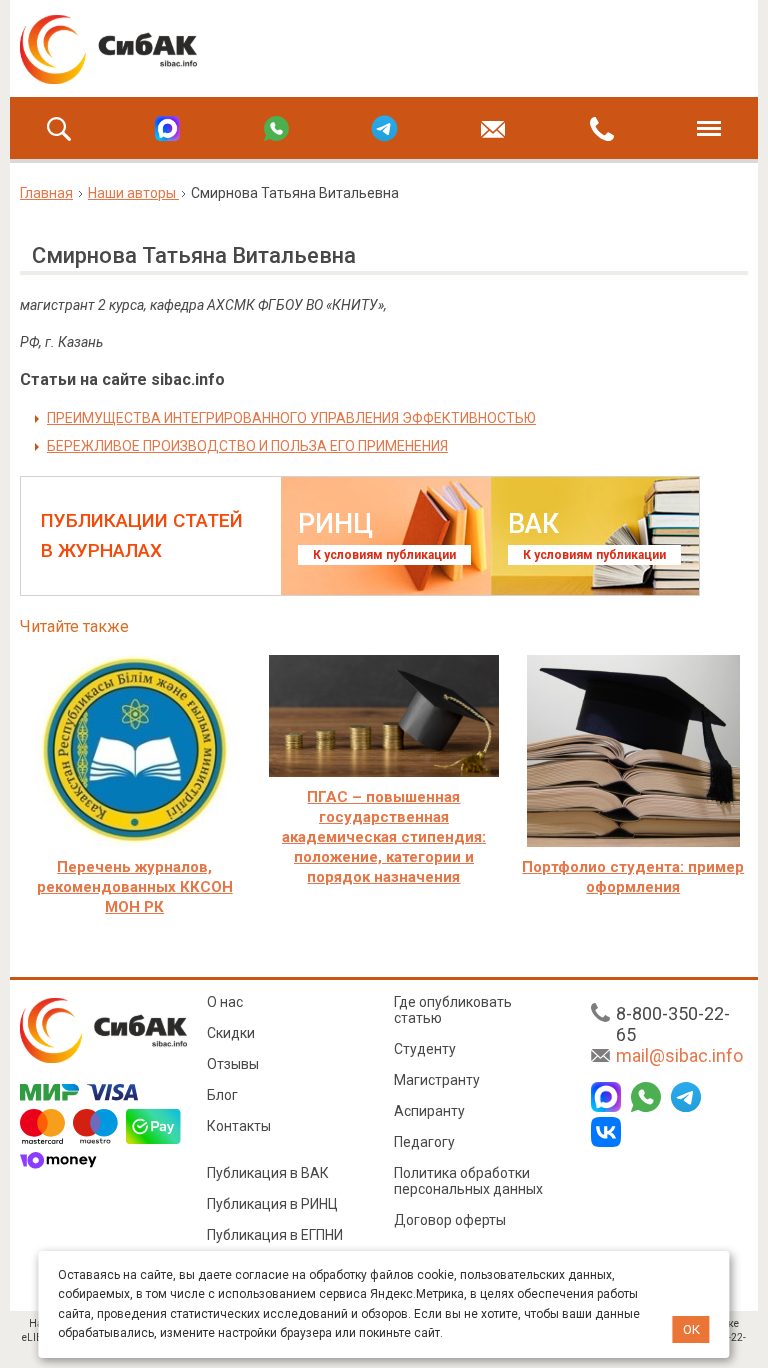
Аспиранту (429, 1111)
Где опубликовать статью (453, 1010)
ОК (691, 1329)
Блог (222, 1095)
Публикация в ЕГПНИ (275, 1235)
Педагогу (424, 1142)
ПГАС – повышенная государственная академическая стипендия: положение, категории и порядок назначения (384, 837)
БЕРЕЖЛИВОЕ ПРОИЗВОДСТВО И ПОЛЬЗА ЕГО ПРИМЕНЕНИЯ (247, 446)
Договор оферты (450, 1220)
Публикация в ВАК (268, 1173)
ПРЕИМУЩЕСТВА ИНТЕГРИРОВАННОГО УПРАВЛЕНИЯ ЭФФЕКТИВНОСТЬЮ (291, 418)
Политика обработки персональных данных (468, 1181)
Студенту (425, 1049)
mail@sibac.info (679, 1055)
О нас (225, 1002)
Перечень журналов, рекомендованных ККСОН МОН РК (135, 887)
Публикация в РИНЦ (272, 1204)
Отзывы (233, 1064)
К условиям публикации (384, 555)
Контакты (239, 1126)
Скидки (231, 1033)
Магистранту (437, 1080)
